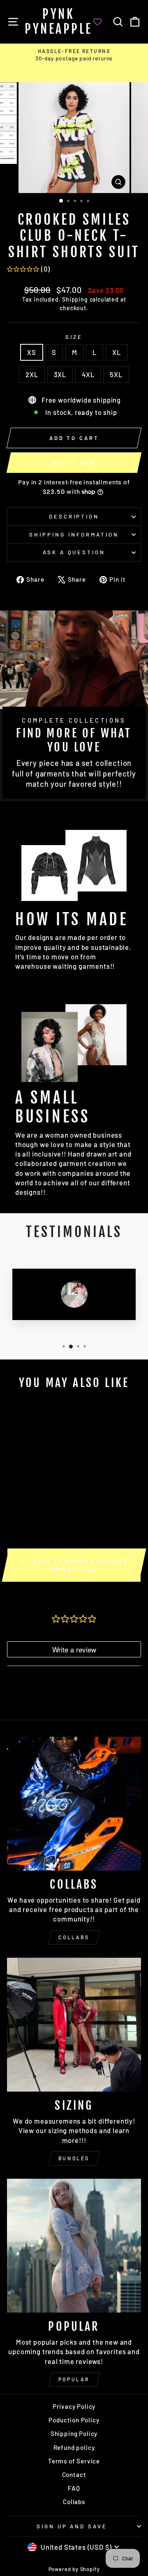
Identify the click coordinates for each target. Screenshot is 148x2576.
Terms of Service (74, 2461)
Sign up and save (72, 2526)
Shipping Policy (74, 2433)
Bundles (74, 2158)
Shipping (75, 299)
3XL (60, 374)
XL (117, 352)
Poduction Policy (74, 2420)
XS (32, 352)
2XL (32, 374)
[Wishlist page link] (102, 22)
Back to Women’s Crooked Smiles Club (80, 1565)
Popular (74, 2379)
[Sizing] (74, 2025)
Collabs (74, 1937)
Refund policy (74, 2447)
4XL (88, 374)
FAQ (74, 2488)
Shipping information (74, 535)
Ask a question (74, 552)
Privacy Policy (74, 2406)
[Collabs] (74, 1804)
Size (74, 337)
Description (74, 516)
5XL (116, 374)
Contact (74, 2475)
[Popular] (74, 2246)
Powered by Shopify (74, 2569)
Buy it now (74, 463)
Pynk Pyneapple (59, 22)
